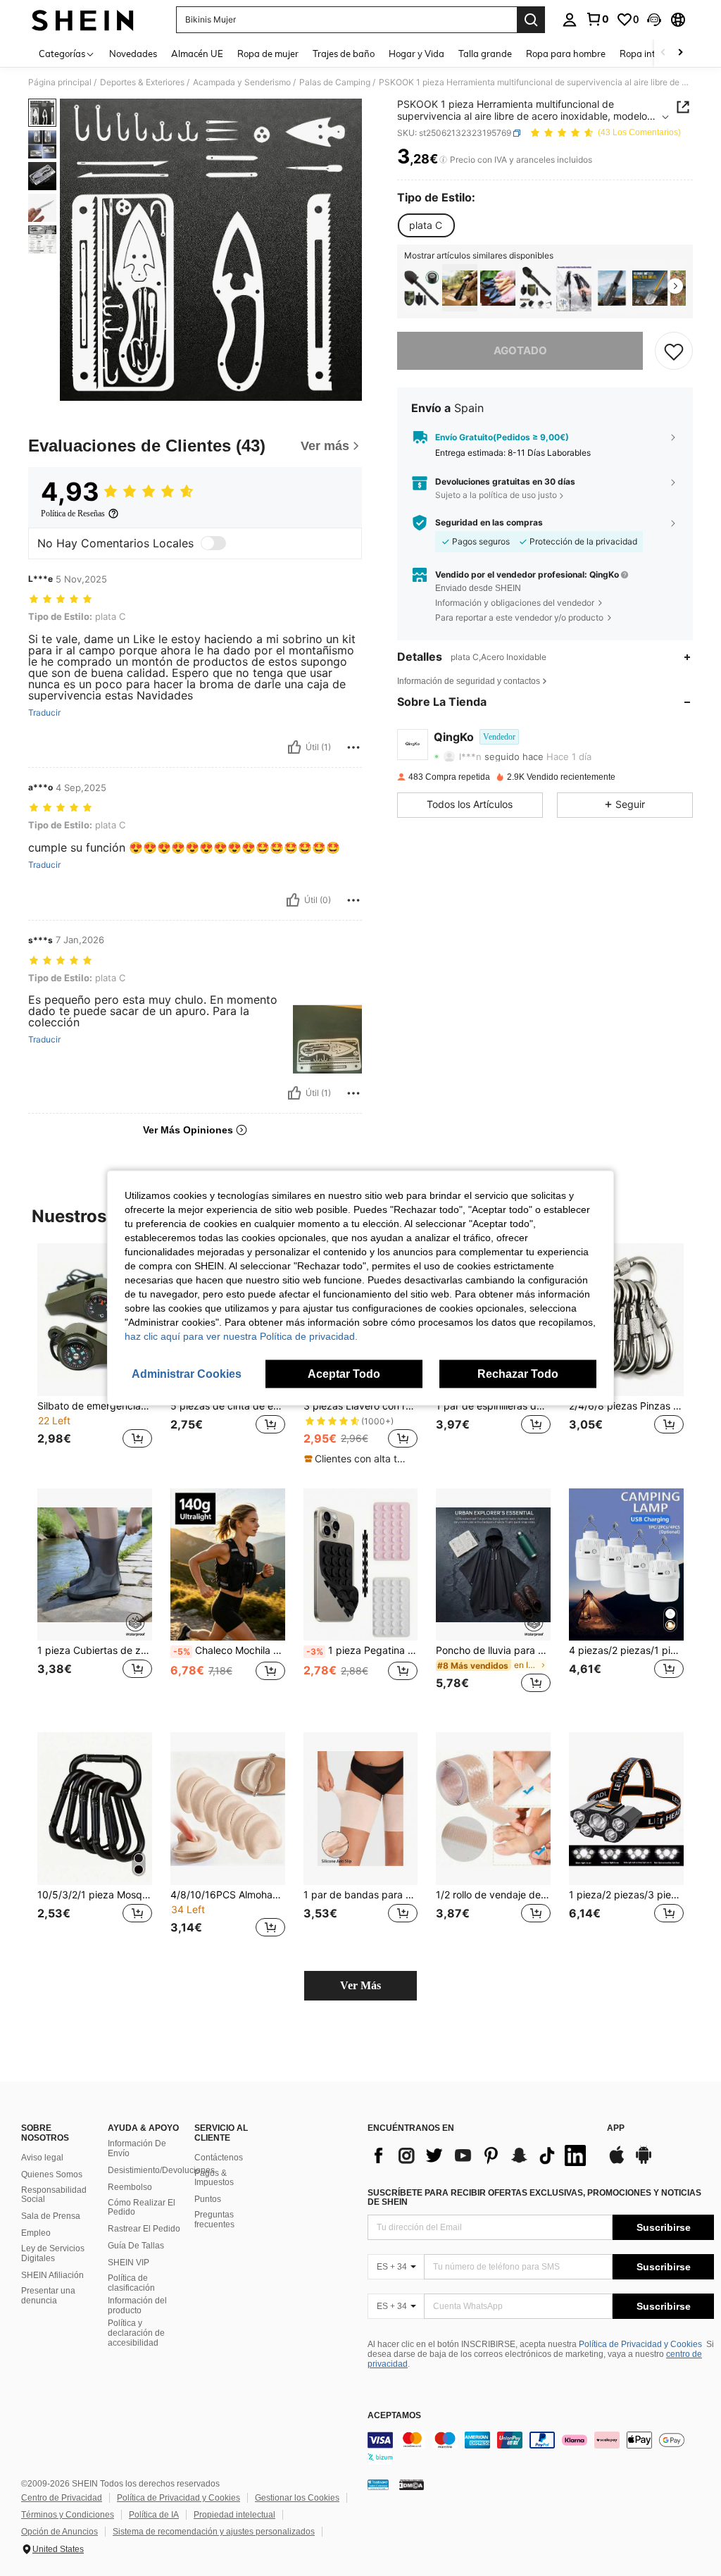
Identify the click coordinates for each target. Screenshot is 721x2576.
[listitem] (422, 288)
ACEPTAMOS (394, 2416)
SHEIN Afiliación (52, 2275)
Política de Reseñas (73, 514)
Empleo (36, 2233)
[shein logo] (83, 20)
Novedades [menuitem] (133, 54)
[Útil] (294, 747)
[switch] (213, 543)
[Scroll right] (680, 53)
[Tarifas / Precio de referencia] (443, 160)
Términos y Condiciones (68, 2515)
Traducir (44, 713)
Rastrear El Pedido (144, 2229)
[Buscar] (531, 20)
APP (616, 2128)
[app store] (617, 2162)
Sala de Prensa (51, 2216)
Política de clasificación (131, 2283)
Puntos (208, 2199)
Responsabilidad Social (54, 2195)
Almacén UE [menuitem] (197, 54)
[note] (359, 1459)
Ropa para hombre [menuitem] (566, 54)
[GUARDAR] (674, 351)
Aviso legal (42, 2158)
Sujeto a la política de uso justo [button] (496, 495)
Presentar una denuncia (48, 2296)
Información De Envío (137, 2148)
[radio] (426, 225)
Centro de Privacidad (62, 2498)
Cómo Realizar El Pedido (142, 2208)
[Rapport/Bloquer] (353, 747)
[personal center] (570, 20)
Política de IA (154, 2515)
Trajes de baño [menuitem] (344, 54)
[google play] (644, 2162)
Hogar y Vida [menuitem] (416, 54)
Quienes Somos (52, 2174)
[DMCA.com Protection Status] (412, 2484)
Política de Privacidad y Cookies (640, 2344)
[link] (597, 19)
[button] (654, 20)
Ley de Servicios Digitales (53, 2253)
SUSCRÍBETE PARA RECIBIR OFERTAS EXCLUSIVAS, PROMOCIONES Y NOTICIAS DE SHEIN (534, 2198)
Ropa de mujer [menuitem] (268, 54)
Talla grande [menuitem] (485, 54)
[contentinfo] (541, 2449)
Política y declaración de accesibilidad (136, 2333)
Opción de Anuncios (59, 2532)
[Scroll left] (663, 53)
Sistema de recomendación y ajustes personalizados (214, 2532)
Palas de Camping (335, 82)
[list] (480, 2155)
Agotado (520, 350)
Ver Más (360, 1985)
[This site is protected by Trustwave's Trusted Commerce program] (378, 2484)
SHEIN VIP (128, 2263)
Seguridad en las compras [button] (489, 523)
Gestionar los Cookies (297, 2498)
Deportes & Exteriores (142, 82)
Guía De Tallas (136, 2246)
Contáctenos (219, 2158)
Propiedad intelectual (234, 2515)
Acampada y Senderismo (242, 82)
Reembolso (130, 2187)
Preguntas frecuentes (214, 2220)
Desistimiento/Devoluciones (161, 2170)
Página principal (60, 82)
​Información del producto (137, 2306)
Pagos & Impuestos (214, 2178)
